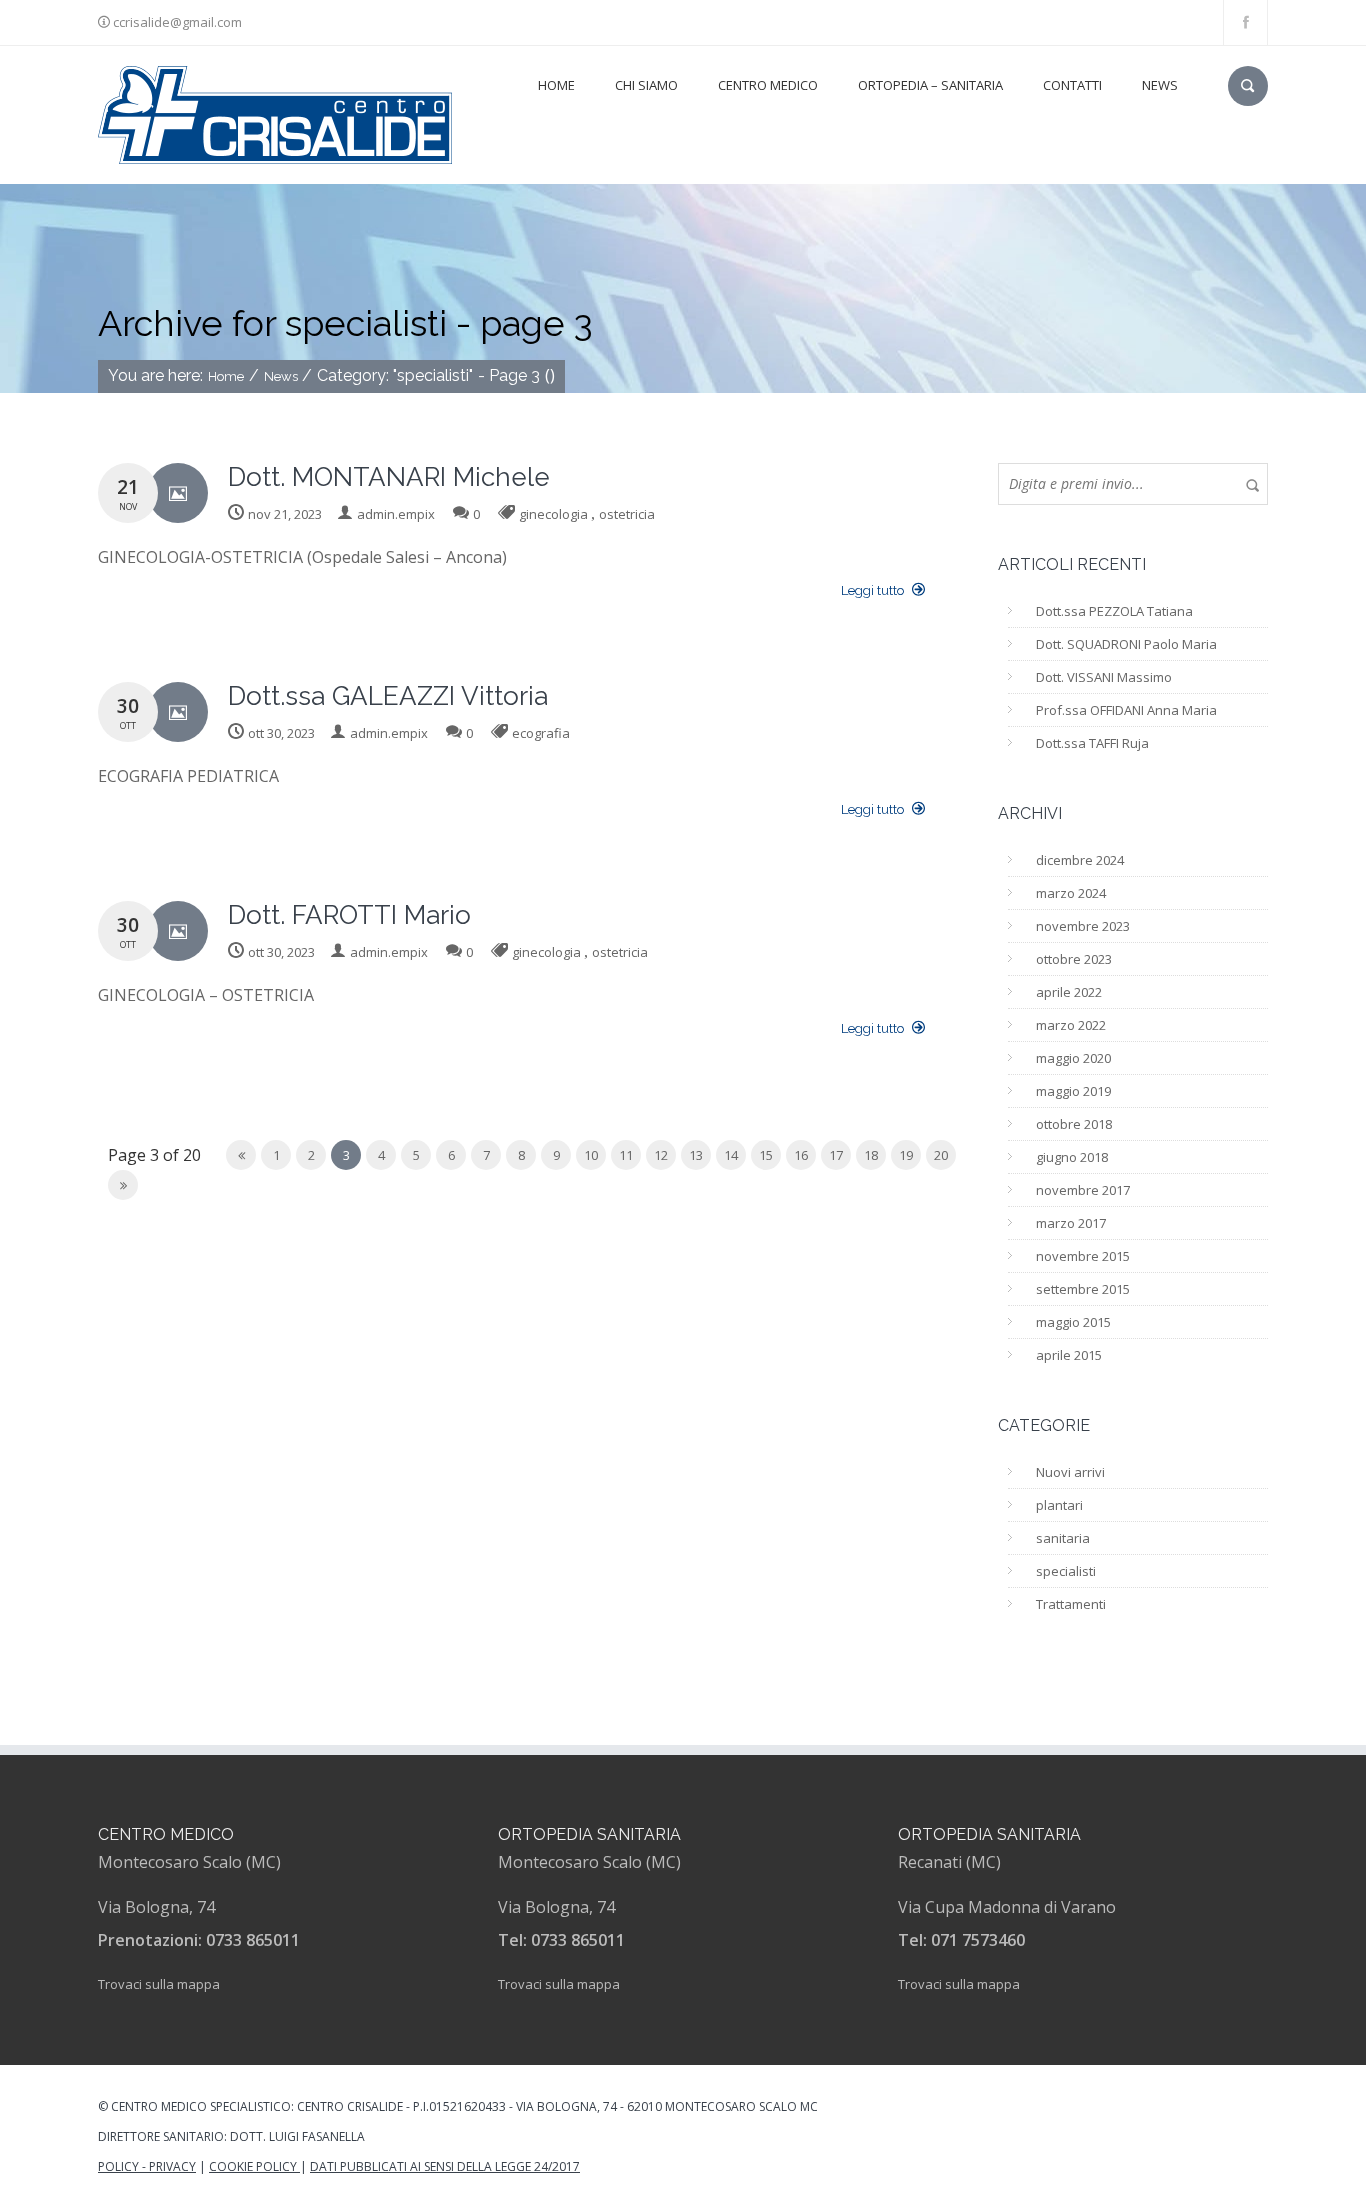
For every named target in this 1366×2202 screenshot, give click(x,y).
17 (836, 1155)
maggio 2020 (1073, 1058)
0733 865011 (253, 1940)
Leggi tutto (874, 590)
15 (766, 1155)
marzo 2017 (1071, 1223)
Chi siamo (646, 85)
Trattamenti (1071, 1604)
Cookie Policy (254, 2166)
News (1160, 85)
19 (906, 1155)
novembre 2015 (1083, 1256)
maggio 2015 (1073, 1322)
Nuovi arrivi (1070, 1472)
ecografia (541, 733)
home (556, 85)
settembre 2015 (1083, 1289)
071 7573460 (978, 1940)
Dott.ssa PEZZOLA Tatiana (1114, 611)
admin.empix (396, 514)
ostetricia (627, 514)
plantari (1059, 1505)
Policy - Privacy (147, 2166)
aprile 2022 (1069, 992)
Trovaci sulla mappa (159, 1984)
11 (626, 1155)
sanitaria (1063, 1538)
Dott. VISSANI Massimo (1104, 677)
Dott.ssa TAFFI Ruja (1092, 743)
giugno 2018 (1072, 1157)
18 (871, 1155)
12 (661, 1155)
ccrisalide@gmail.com (177, 22)
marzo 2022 (1071, 1025)
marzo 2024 (1071, 893)
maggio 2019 (1073, 1091)
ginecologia (553, 514)
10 (591, 1155)
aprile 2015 (1069, 1355)
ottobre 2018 (1074, 1124)
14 (731, 1155)
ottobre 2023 (1074, 959)
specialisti (1066, 1571)
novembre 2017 (1083, 1190)
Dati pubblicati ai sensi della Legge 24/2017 (445, 2166)
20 (941, 1155)
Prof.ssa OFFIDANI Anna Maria (1126, 710)
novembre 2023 (1083, 926)
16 (801, 1155)
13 (696, 1155)
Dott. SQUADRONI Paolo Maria (1126, 644)
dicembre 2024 (1080, 860)
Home (226, 376)
